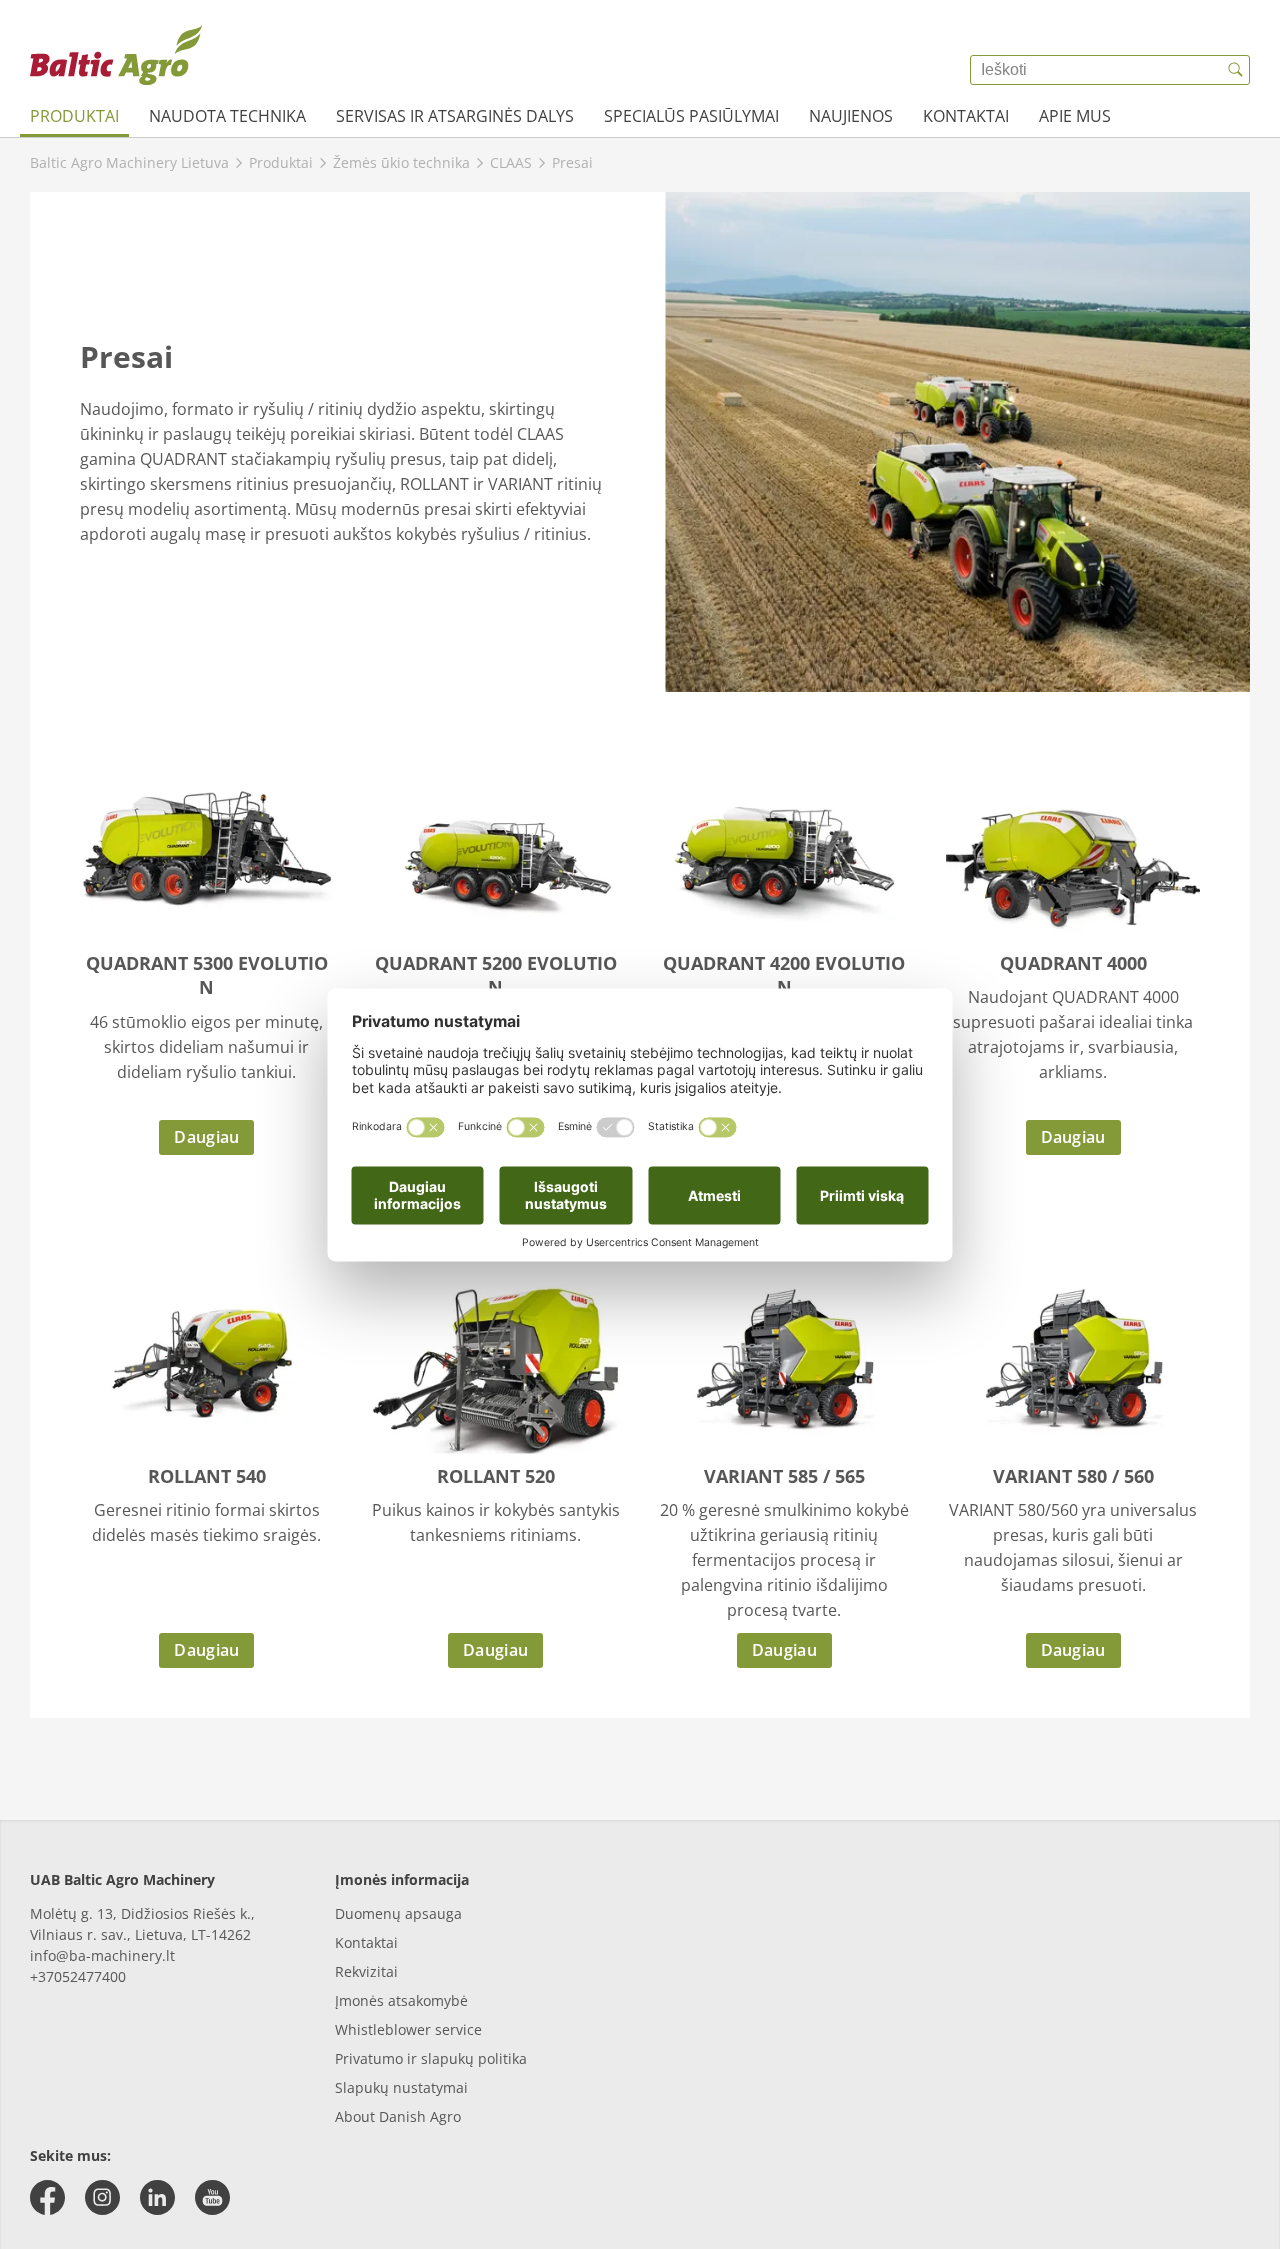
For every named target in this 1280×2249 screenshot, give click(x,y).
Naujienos (851, 116)
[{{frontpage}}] (116, 55)
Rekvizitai (366, 1971)
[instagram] (102, 2197)
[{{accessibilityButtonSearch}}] (1235, 70)
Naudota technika (227, 116)
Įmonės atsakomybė (401, 2000)
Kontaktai (966, 116)
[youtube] (212, 2197)
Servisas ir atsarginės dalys (455, 116)
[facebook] (47, 2197)
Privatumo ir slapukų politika (431, 2058)
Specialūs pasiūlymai (691, 116)
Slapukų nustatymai (401, 2087)
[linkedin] (157, 2197)
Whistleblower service (408, 2029)
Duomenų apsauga (398, 1913)
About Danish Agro (398, 2116)
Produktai (74, 116)
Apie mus (1075, 116)
